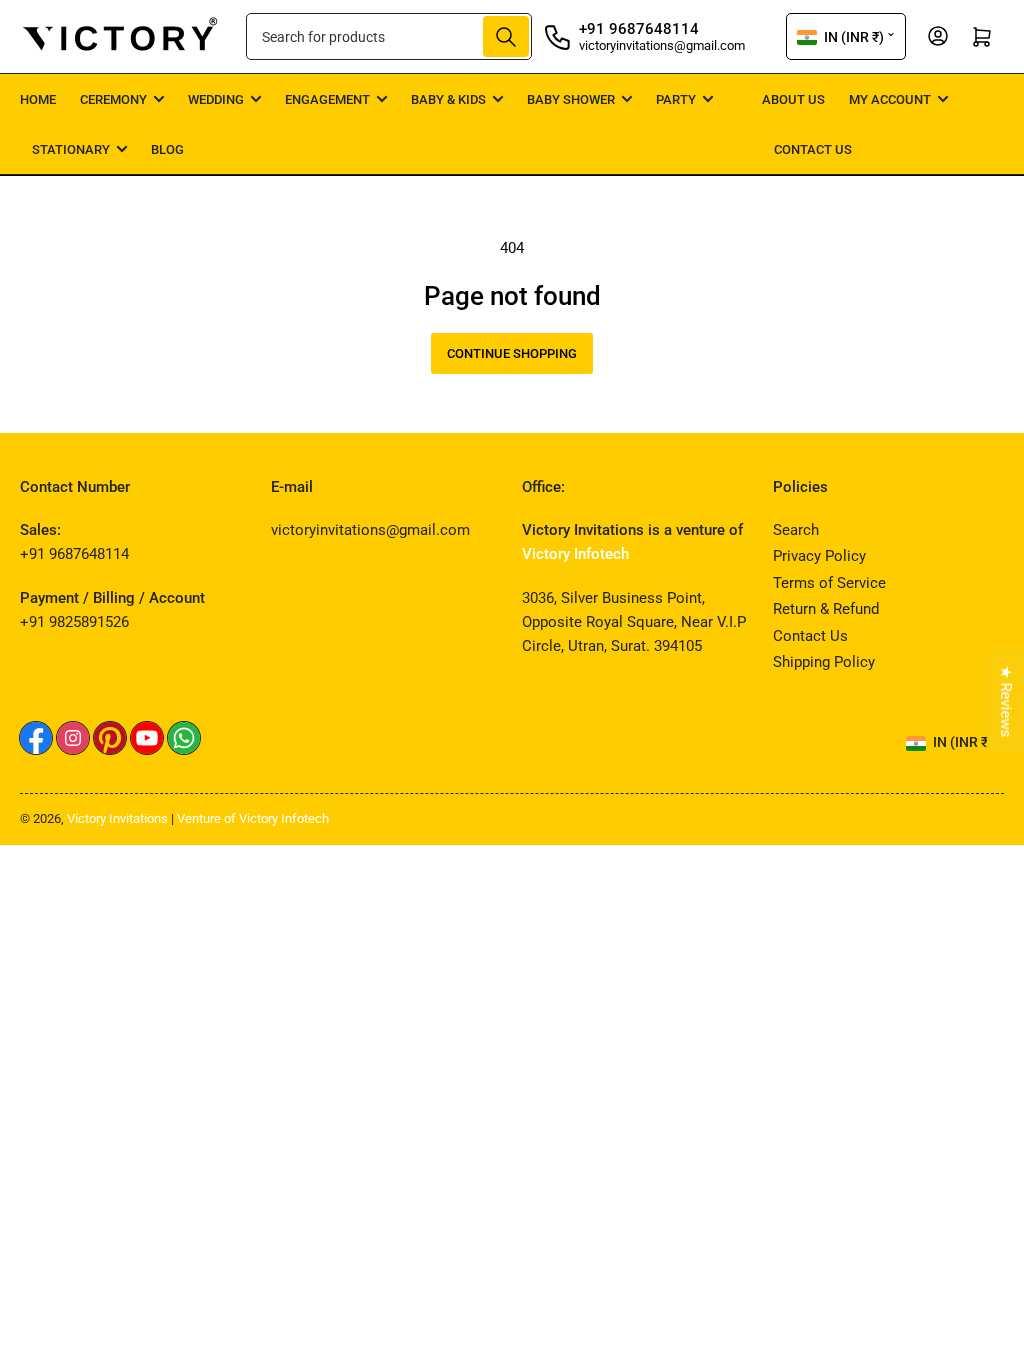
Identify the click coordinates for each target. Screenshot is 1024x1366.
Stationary (71, 149)
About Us (793, 99)
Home (38, 99)
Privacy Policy (819, 556)
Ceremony (113, 99)
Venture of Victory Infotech (253, 818)
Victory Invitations (117, 818)
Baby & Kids (448, 99)
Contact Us (813, 149)
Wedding (216, 99)
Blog (167, 149)
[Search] (506, 36)
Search (796, 530)
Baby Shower (571, 99)
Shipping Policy (824, 662)
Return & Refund (826, 609)
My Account (890, 99)
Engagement (327, 99)
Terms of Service (829, 583)
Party (676, 99)
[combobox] (389, 36)
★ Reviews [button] (1006, 702)
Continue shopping (512, 353)
